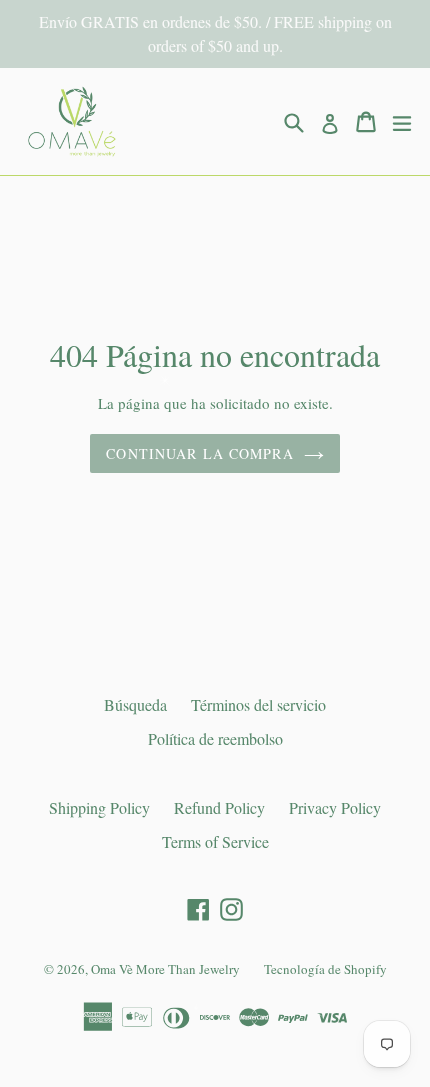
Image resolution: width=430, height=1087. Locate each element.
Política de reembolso (215, 738)
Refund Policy (219, 807)
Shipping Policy (99, 807)
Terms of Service (215, 841)
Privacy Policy (335, 807)
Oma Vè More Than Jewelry (165, 969)
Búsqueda (135, 704)
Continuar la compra (199, 453)
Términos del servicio (258, 704)
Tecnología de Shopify (325, 969)
